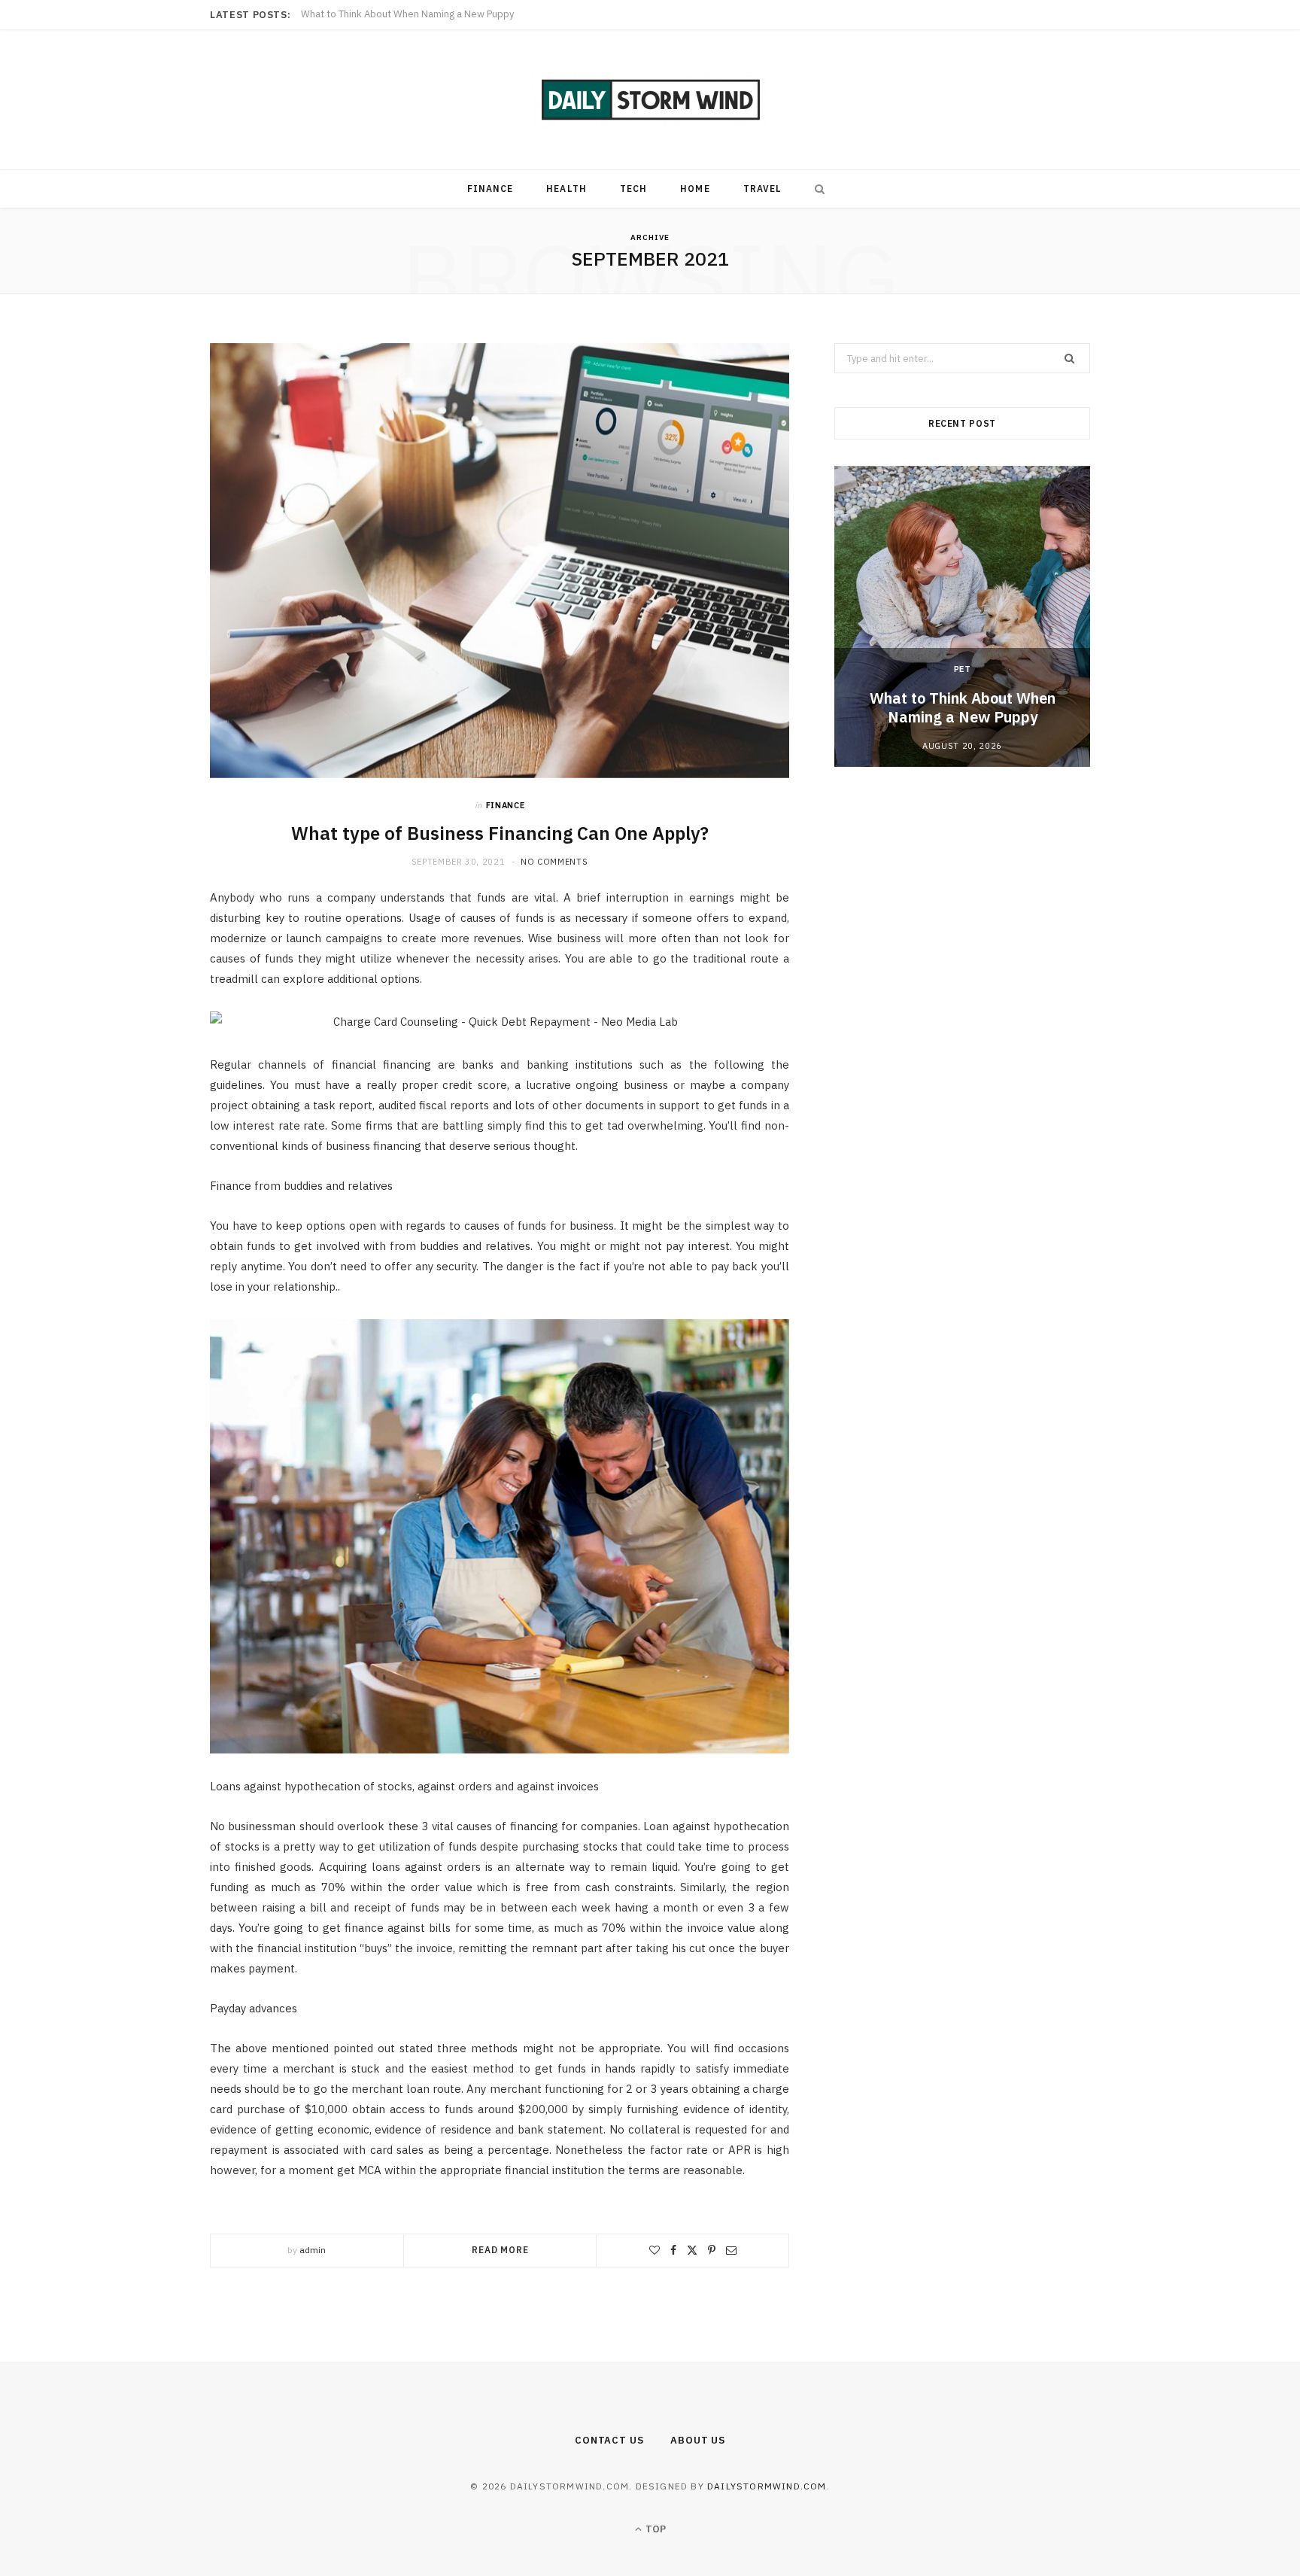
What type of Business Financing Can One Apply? (500, 833)
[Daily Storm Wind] (650, 100)
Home (695, 189)
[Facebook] (673, 2250)
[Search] (816, 189)
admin (313, 2250)
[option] (962, 616)
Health (566, 189)
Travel (762, 189)
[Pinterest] (712, 2250)
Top (655, 2529)
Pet (963, 669)
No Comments (554, 862)
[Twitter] (692, 2250)
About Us (698, 2440)
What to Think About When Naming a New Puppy (963, 707)
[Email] (731, 2250)
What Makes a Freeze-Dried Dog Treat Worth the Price (423, 14)
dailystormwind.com (767, 2486)
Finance (491, 189)
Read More (500, 2250)
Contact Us (609, 2440)
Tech (633, 189)
